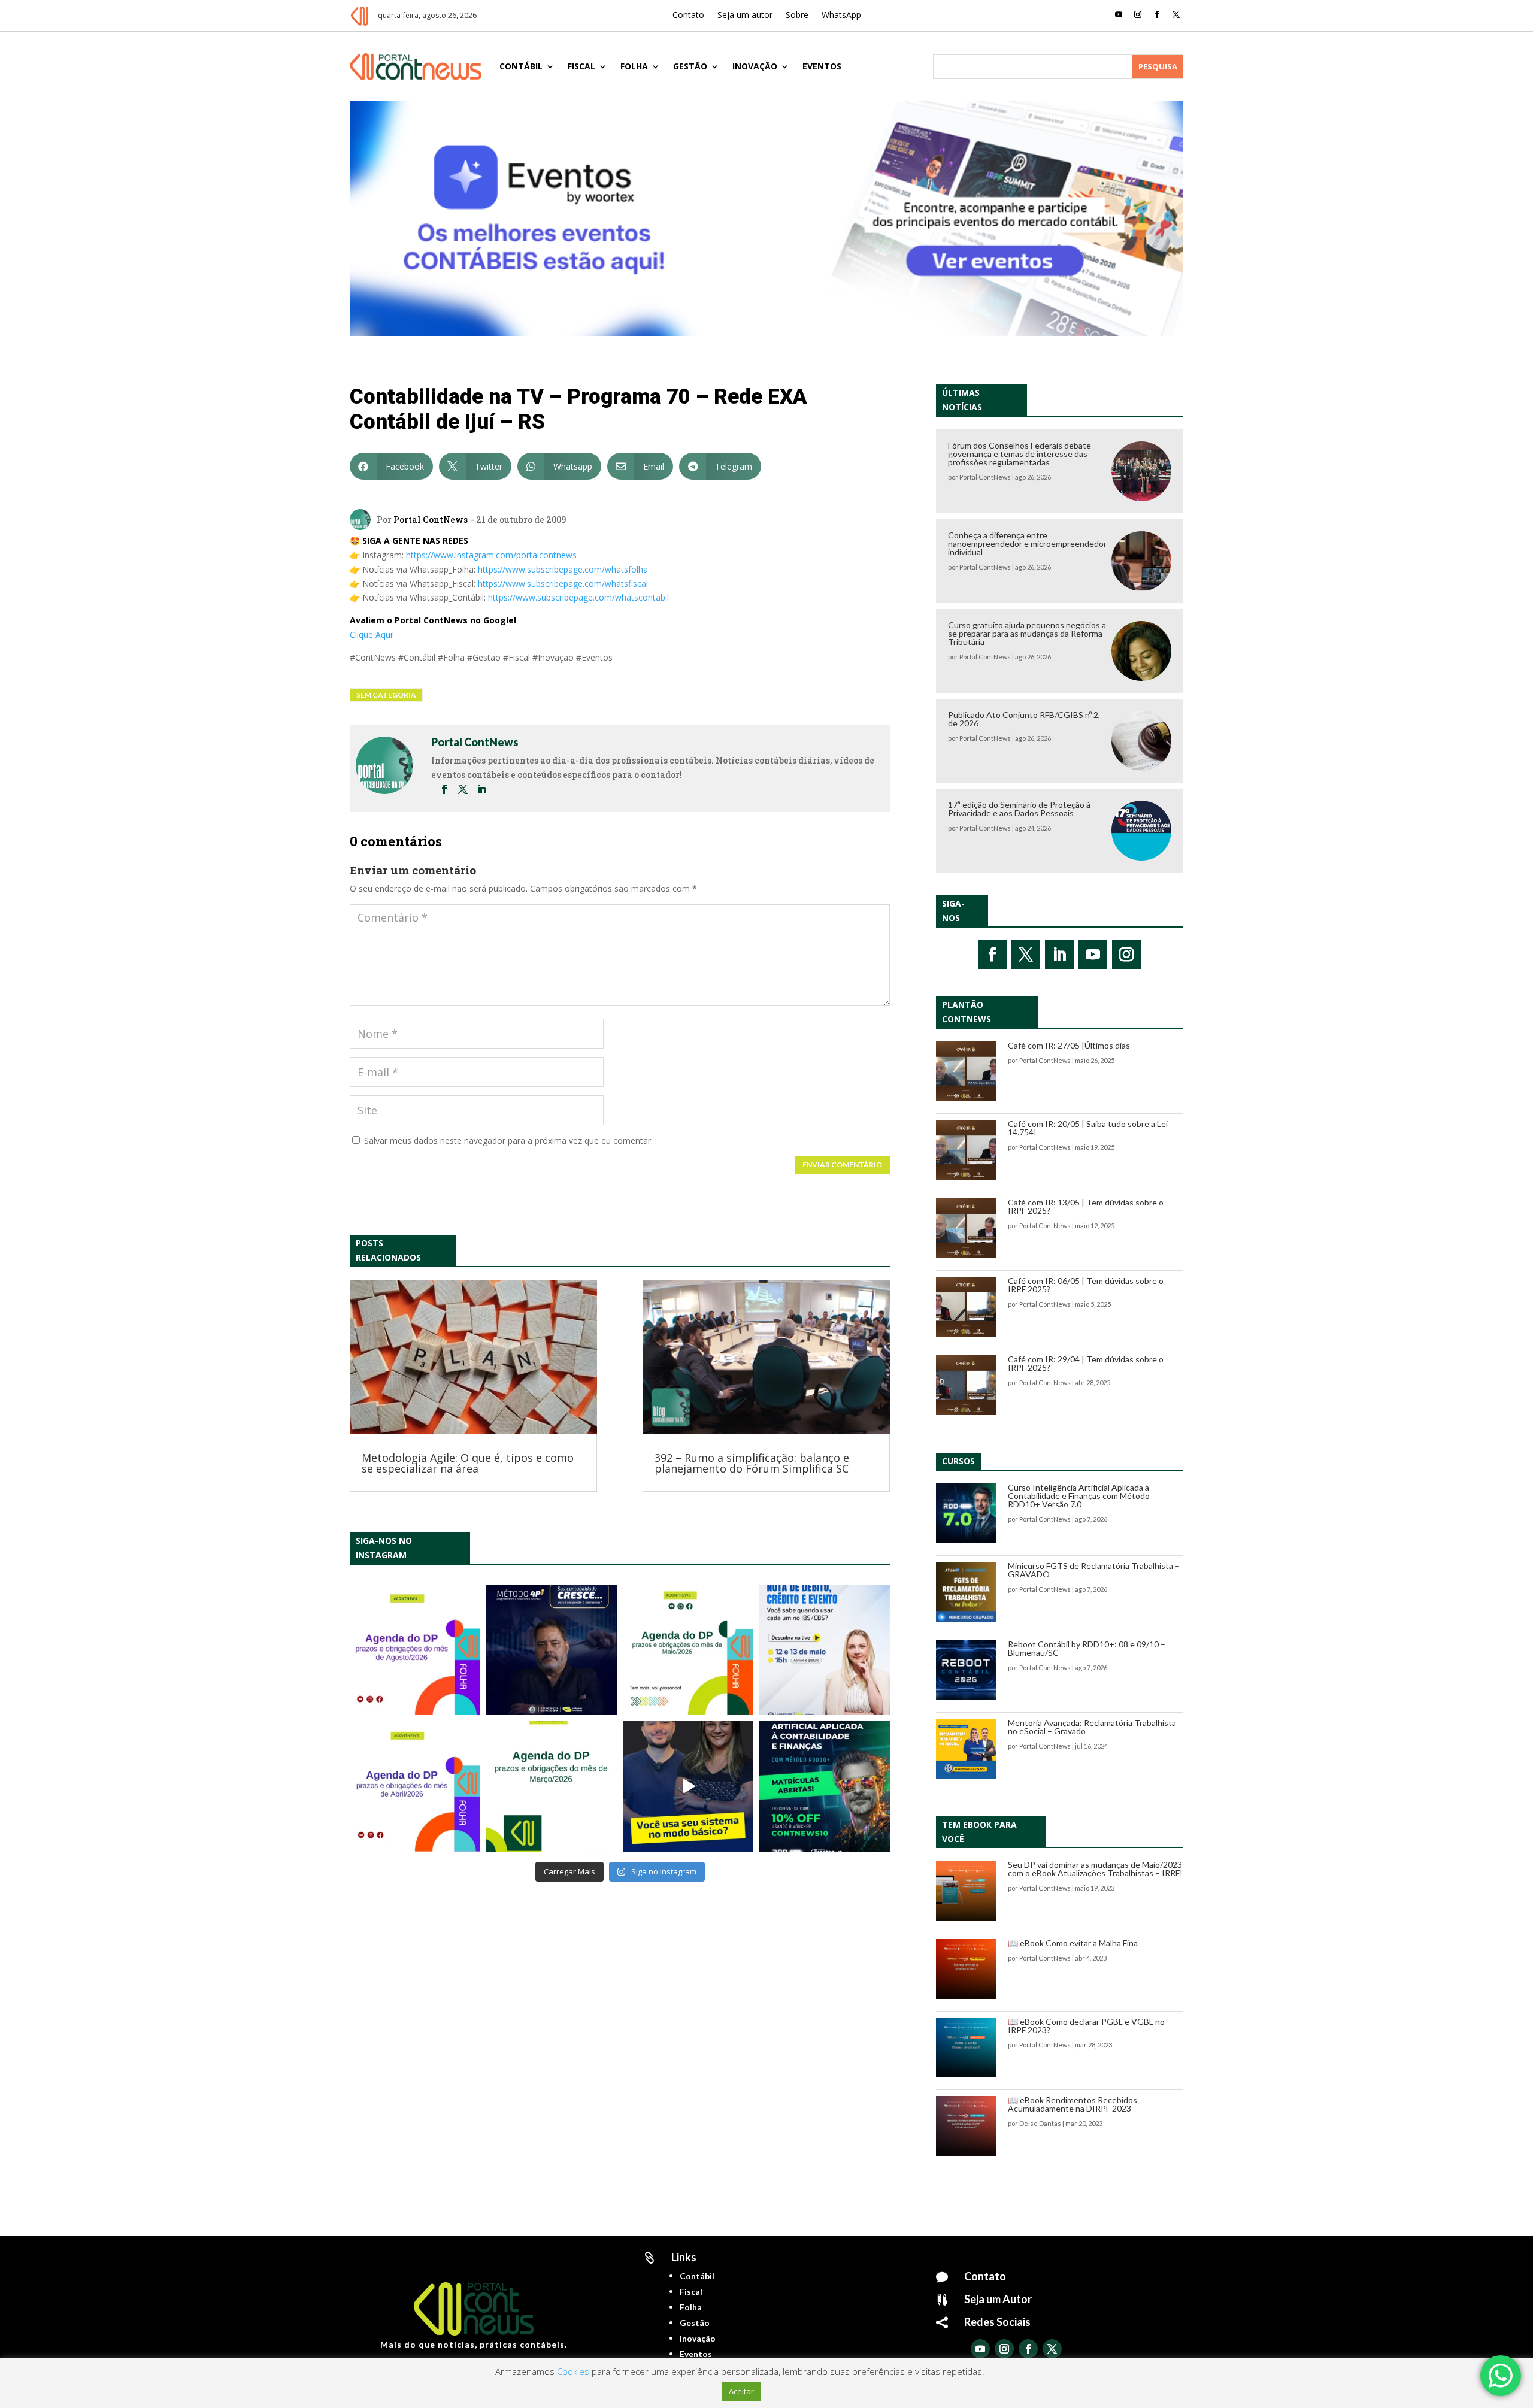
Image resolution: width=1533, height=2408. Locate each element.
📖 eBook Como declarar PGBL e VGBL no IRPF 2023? (1086, 2026)
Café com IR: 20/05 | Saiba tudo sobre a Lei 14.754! (1088, 1128)
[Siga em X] (1176, 14)
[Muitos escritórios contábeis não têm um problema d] (552, 1650)
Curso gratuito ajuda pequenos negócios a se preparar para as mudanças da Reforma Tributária (1027, 633)
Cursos (958, 1461)
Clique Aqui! (372, 634)
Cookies (573, 2371)
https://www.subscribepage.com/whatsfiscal (563, 584)
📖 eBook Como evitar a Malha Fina (1073, 1943)
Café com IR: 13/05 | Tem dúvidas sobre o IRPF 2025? (1086, 1206)
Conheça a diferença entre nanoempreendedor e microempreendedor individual (1027, 543)
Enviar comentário (842, 1164)
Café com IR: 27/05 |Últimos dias (1069, 1045)
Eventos (822, 66)
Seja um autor (745, 16)
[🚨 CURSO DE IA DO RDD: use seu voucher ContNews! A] (825, 1786)
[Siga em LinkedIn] (1059, 955)
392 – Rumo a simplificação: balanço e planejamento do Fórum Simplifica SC (752, 1463)
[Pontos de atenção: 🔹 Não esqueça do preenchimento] (415, 1650)
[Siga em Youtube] (1119, 14)
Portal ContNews (431, 520)
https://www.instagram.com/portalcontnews (491, 555)
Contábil (521, 66)
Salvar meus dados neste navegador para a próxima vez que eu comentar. (508, 1141)
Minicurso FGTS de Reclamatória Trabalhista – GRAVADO (1094, 1570)
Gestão (690, 66)
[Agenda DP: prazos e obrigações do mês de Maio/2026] (688, 1650)
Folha (634, 66)
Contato (688, 16)
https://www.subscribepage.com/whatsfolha (563, 569)
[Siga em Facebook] (1157, 14)
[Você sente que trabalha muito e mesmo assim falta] (688, 1786)
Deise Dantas (1040, 2123)
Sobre (797, 16)
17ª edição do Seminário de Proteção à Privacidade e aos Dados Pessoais (1019, 809)
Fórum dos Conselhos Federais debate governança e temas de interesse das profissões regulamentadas (1020, 454)
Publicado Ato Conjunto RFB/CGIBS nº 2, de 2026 (1024, 719)
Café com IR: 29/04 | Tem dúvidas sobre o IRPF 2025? (1086, 1363)
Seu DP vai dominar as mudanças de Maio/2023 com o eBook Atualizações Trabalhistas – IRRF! (1095, 1869)
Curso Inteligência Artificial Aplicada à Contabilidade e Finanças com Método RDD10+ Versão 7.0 (1079, 1496)
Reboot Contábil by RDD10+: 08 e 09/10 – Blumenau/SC (1087, 1648)
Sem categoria (386, 695)
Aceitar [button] (741, 2391)
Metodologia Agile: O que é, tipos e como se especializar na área (468, 1463)
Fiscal (581, 66)
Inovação (755, 66)
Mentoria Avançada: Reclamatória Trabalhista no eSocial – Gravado (1092, 1727)
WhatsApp (841, 16)
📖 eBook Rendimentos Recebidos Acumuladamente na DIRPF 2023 (1073, 2104)
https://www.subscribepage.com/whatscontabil (578, 597)
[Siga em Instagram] (1138, 14)
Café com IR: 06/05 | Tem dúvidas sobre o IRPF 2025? (1086, 1285)
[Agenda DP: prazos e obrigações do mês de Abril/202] (415, 1786)
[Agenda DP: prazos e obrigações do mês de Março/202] (552, 1786)
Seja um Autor (998, 2299)
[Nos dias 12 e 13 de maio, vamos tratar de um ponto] (825, 1650)
